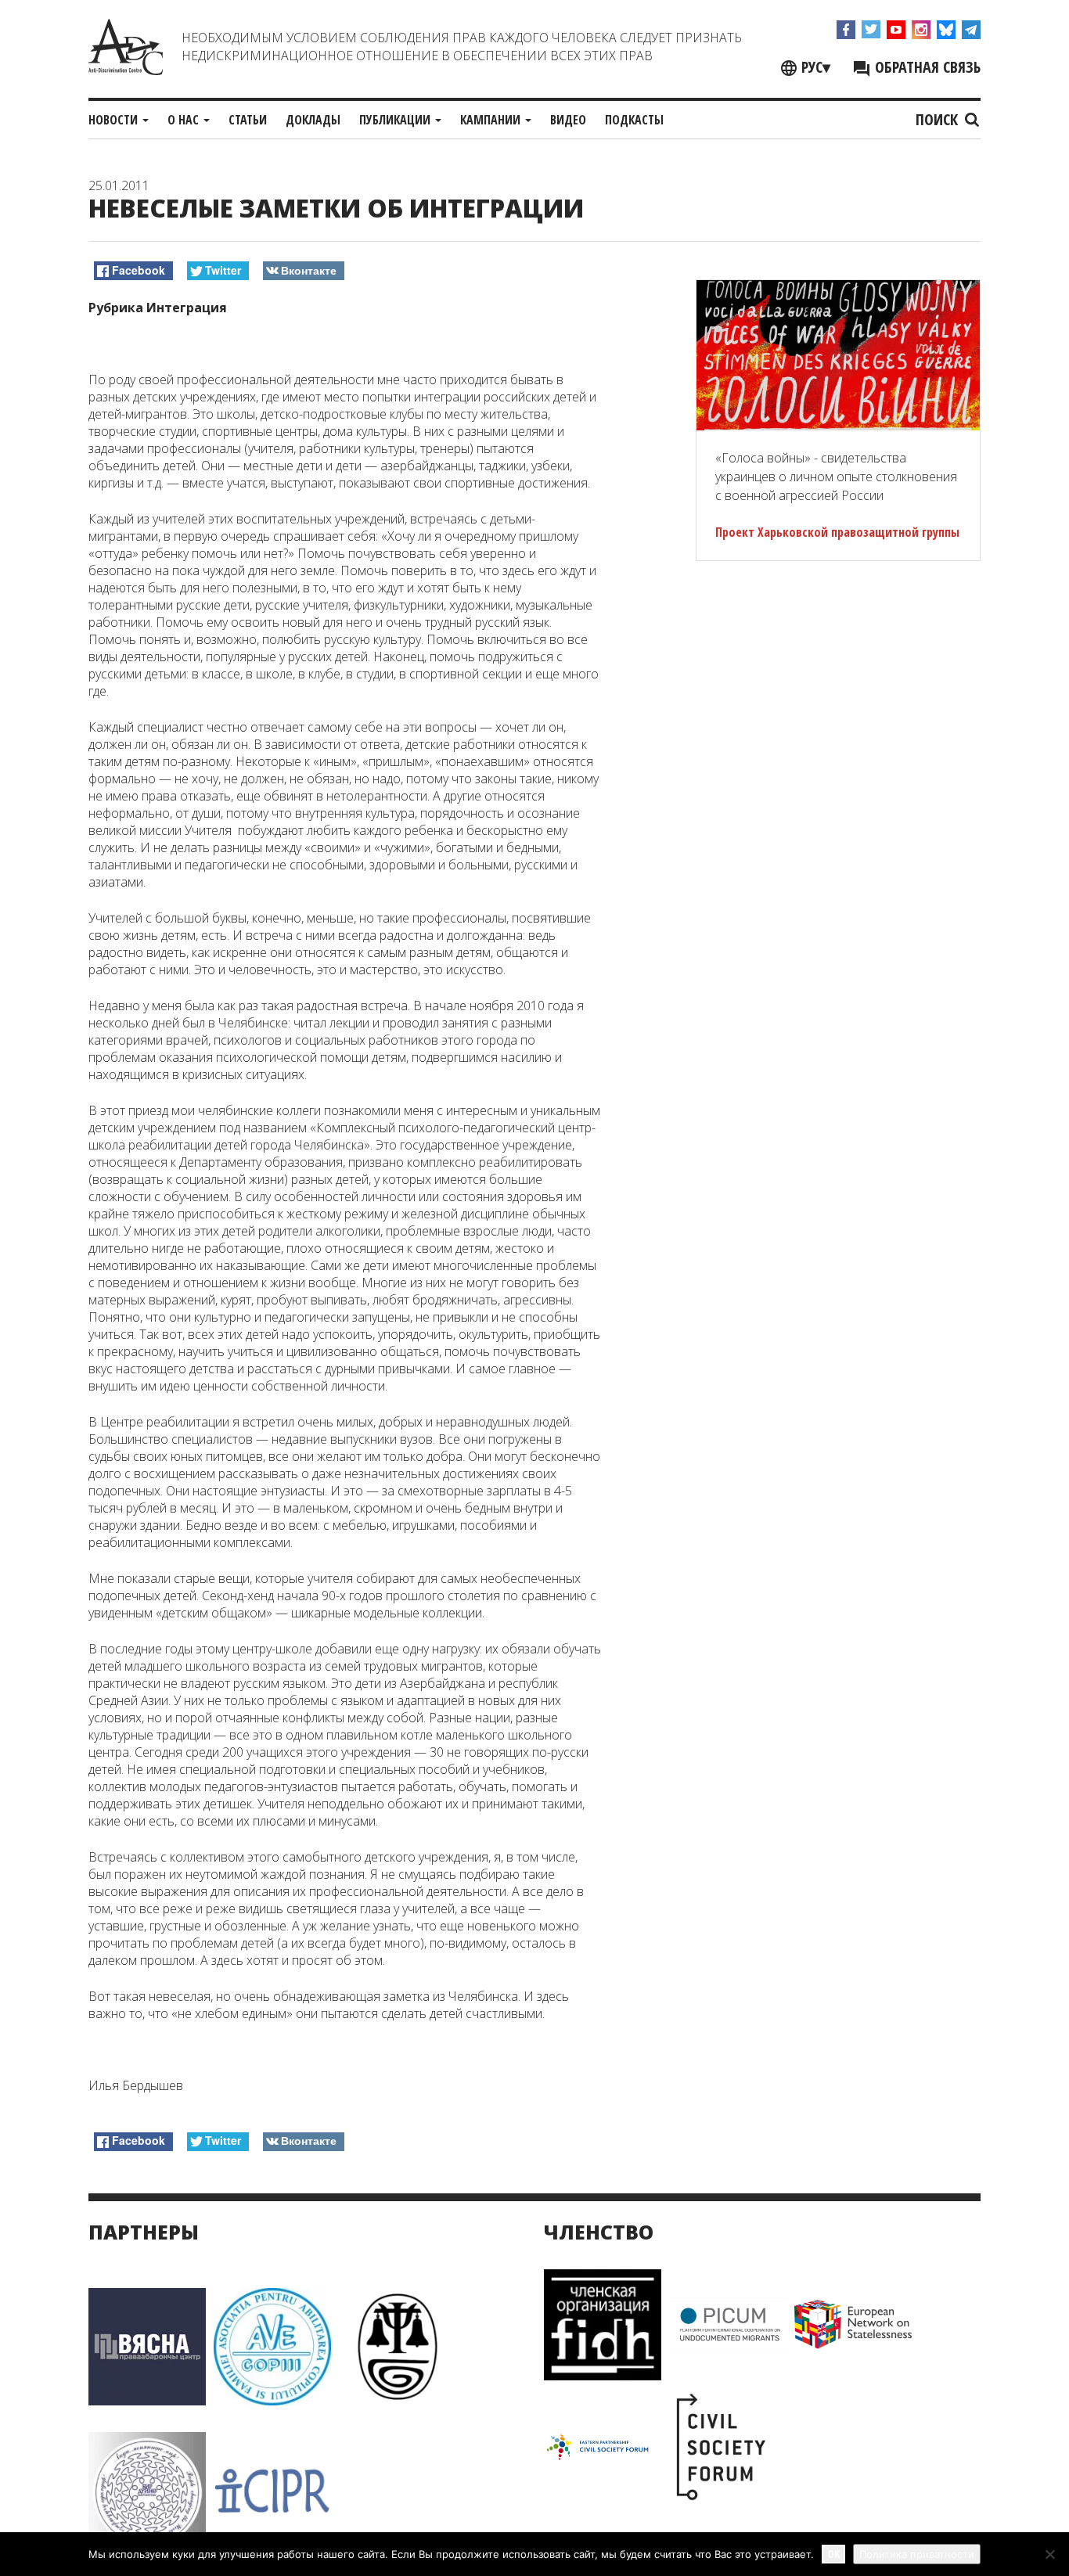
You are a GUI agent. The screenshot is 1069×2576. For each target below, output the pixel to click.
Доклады (313, 120)
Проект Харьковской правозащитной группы (837, 532)
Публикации (396, 120)
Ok (833, 2554)
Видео (568, 120)
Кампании (492, 120)
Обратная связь (926, 67)
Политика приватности (917, 2554)
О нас (185, 120)
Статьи (248, 120)
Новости (115, 120)
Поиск (939, 119)
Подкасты (634, 120)
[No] (1049, 2554)
